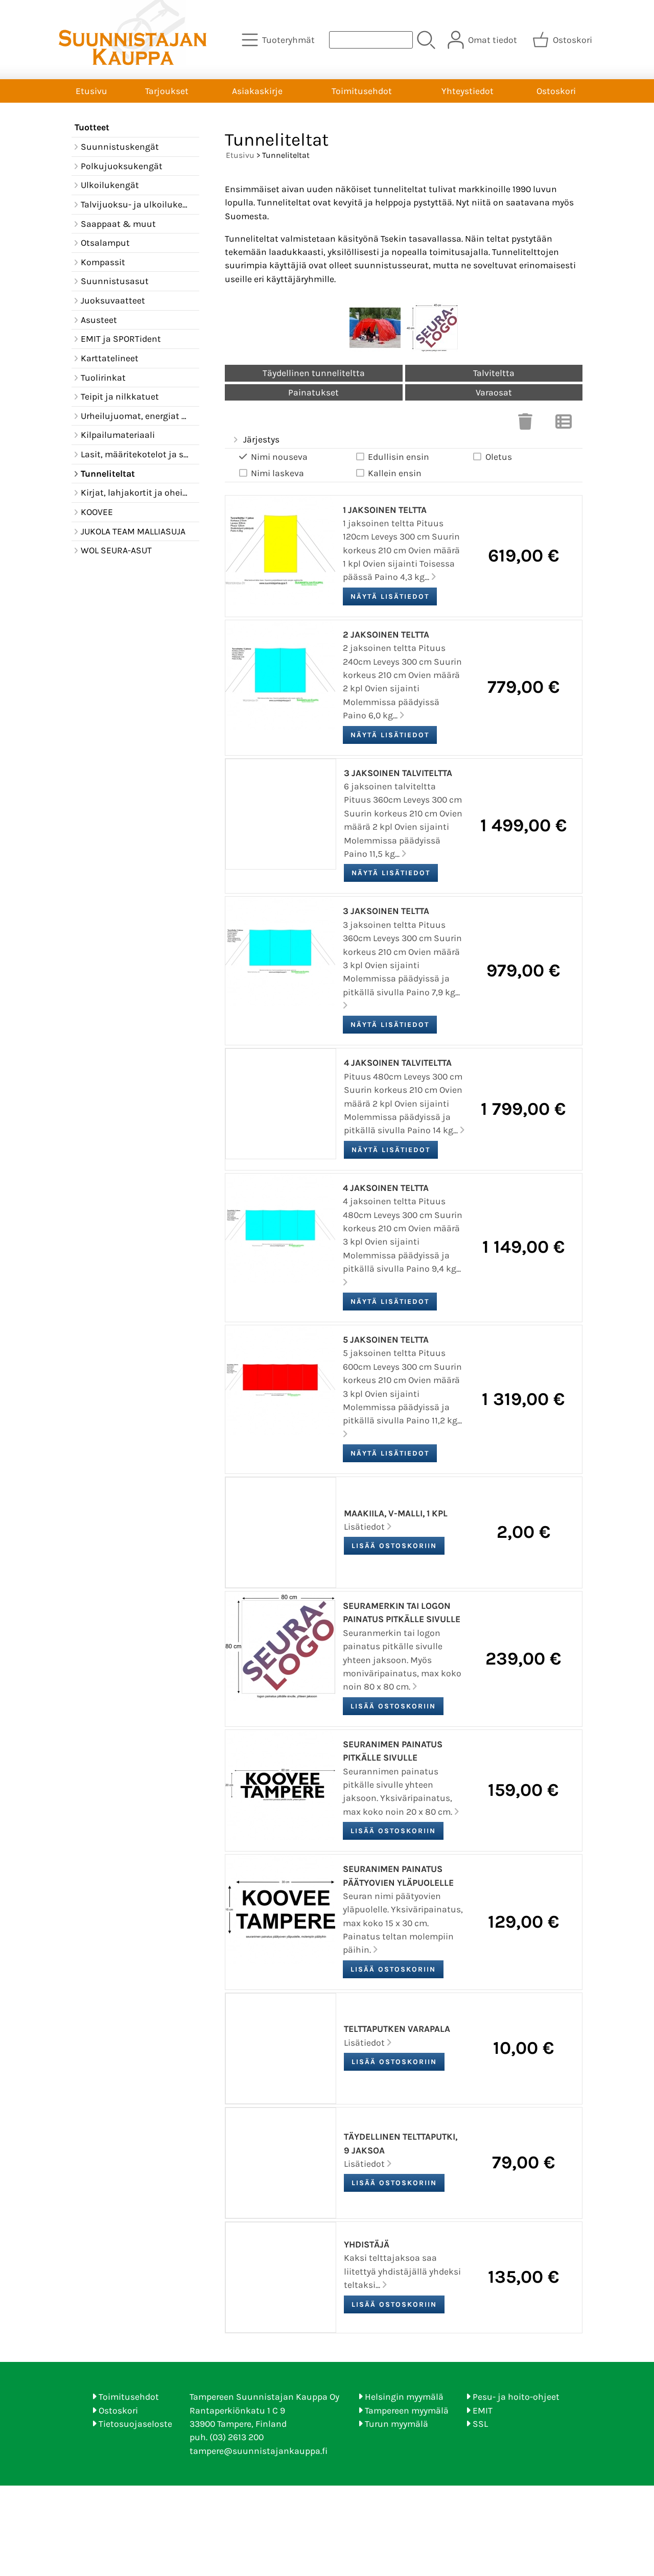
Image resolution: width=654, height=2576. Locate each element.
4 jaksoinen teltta (386, 1188)
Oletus (499, 457)
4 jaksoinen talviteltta (398, 1063)
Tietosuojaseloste (135, 2424)
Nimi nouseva (279, 457)
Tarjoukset (167, 91)
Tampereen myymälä (407, 2410)
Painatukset (313, 392)
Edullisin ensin (399, 457)
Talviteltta (494, 373)
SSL (480, 2424)
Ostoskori (556, 91)
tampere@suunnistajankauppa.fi (259, 2451)
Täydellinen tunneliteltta (314, 373)
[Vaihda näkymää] (564, 425)
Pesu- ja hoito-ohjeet (516, 2397)
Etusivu (91, 91)
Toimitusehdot (362, 91)
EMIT (483, 2410)
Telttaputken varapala (397, 2029)
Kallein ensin (395, 473)
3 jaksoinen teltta (386, 911)
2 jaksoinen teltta (386, 635)
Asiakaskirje (257, 91)
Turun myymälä (396, 2424)
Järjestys (261, 439)
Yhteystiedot (468, 91)
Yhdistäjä (367, 2244)
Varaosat (494, 392)
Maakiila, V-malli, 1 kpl (396, 1513)
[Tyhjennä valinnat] (525, 425)
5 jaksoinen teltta (386, 1340)
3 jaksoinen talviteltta (398, 773)
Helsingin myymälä (404, 2397)
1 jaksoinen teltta (385, 510)
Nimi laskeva (277, 473)
